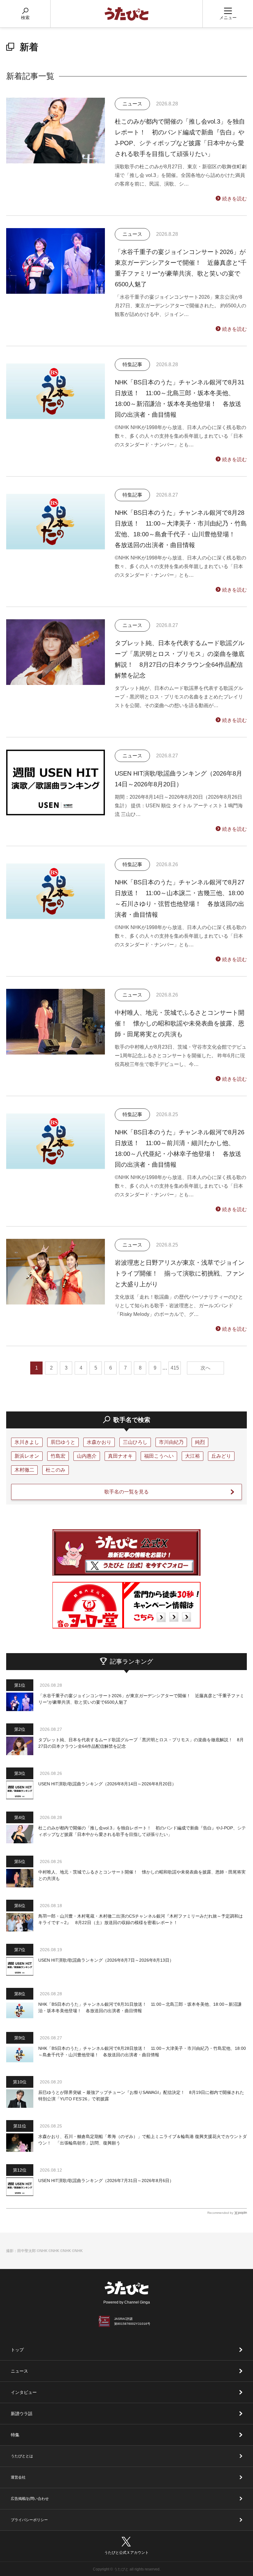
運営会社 (18, 2477)
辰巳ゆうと (63, 1442)
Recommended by (220, 2213)
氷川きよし (27, 1442)
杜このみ (56, 1470)
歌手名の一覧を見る (126, 1492)
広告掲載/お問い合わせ (30, 2499)
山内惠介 (87, 1456)
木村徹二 (24, 1470)
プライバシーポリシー (29, 2520)
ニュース (19, 2371)
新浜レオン (27, 1456)
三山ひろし (135, 1442)
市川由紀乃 (171, 1442)
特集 (15, 2435)
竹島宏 (58, 1456)
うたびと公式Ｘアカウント (126, 2553)
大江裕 (193, 1456)
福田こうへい (159, 1456)
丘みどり (221, 1456)
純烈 (200, 1442)
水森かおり (99, 1442)
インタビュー (24, 2392)
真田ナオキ (120, 1456)
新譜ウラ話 (22, 2414)
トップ (17, 2350)
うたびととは (22, 2456)
